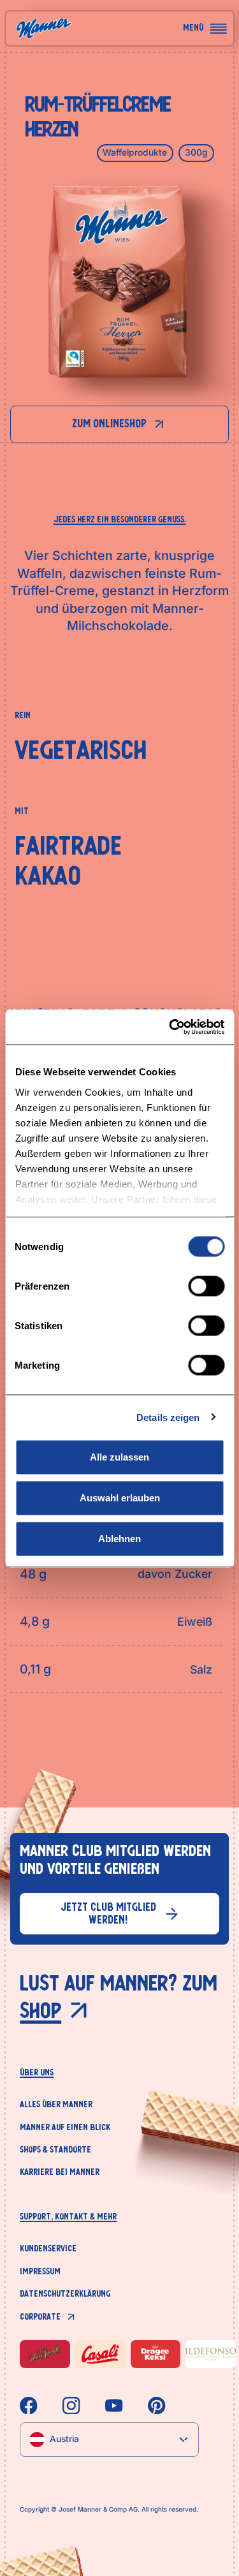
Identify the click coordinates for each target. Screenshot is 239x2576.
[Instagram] (71, 2406)
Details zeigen (168, 1417)
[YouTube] (114, 2406)
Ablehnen (119, 1539)
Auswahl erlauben (120, 1498)
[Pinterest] (157, 2406)
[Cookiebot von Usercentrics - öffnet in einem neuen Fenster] (170, 1027)
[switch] (206, 1286)
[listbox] (109, 2439)
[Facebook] (29, 2406)
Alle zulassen (119, 1457)
